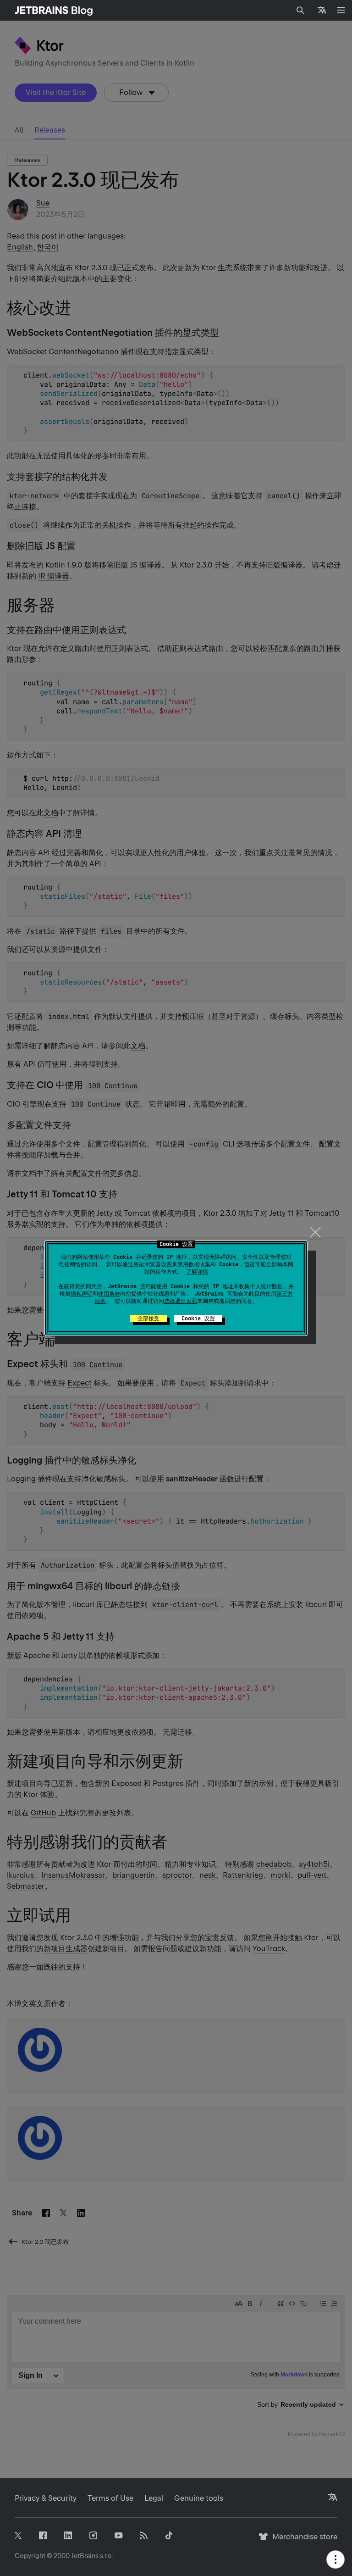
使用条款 (109, 1294)
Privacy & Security (46, 2498)
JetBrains (85, 2556)
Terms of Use (110, 2498)
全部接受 (148, 1319)
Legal (154, 2498)
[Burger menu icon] (341, 10)
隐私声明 (82, 1294)
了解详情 (197, 1272)
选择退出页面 (181, 1301)
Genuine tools (199, 2498)
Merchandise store (302, 2541)
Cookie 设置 (198, 1319)
